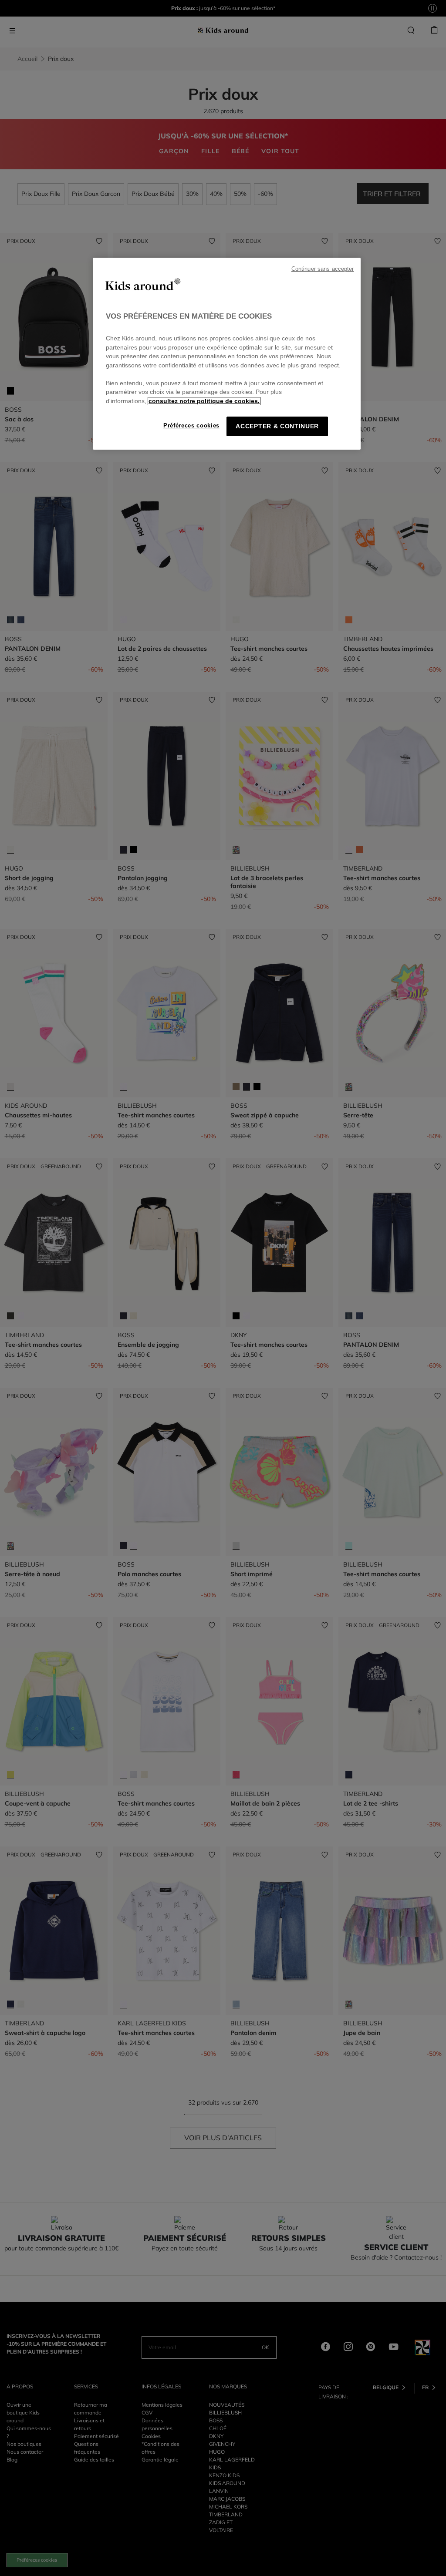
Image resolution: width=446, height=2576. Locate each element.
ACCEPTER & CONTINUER (277, 426)
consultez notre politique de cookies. (204, 401)
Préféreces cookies (191, 425)
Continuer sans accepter (323, 269)
